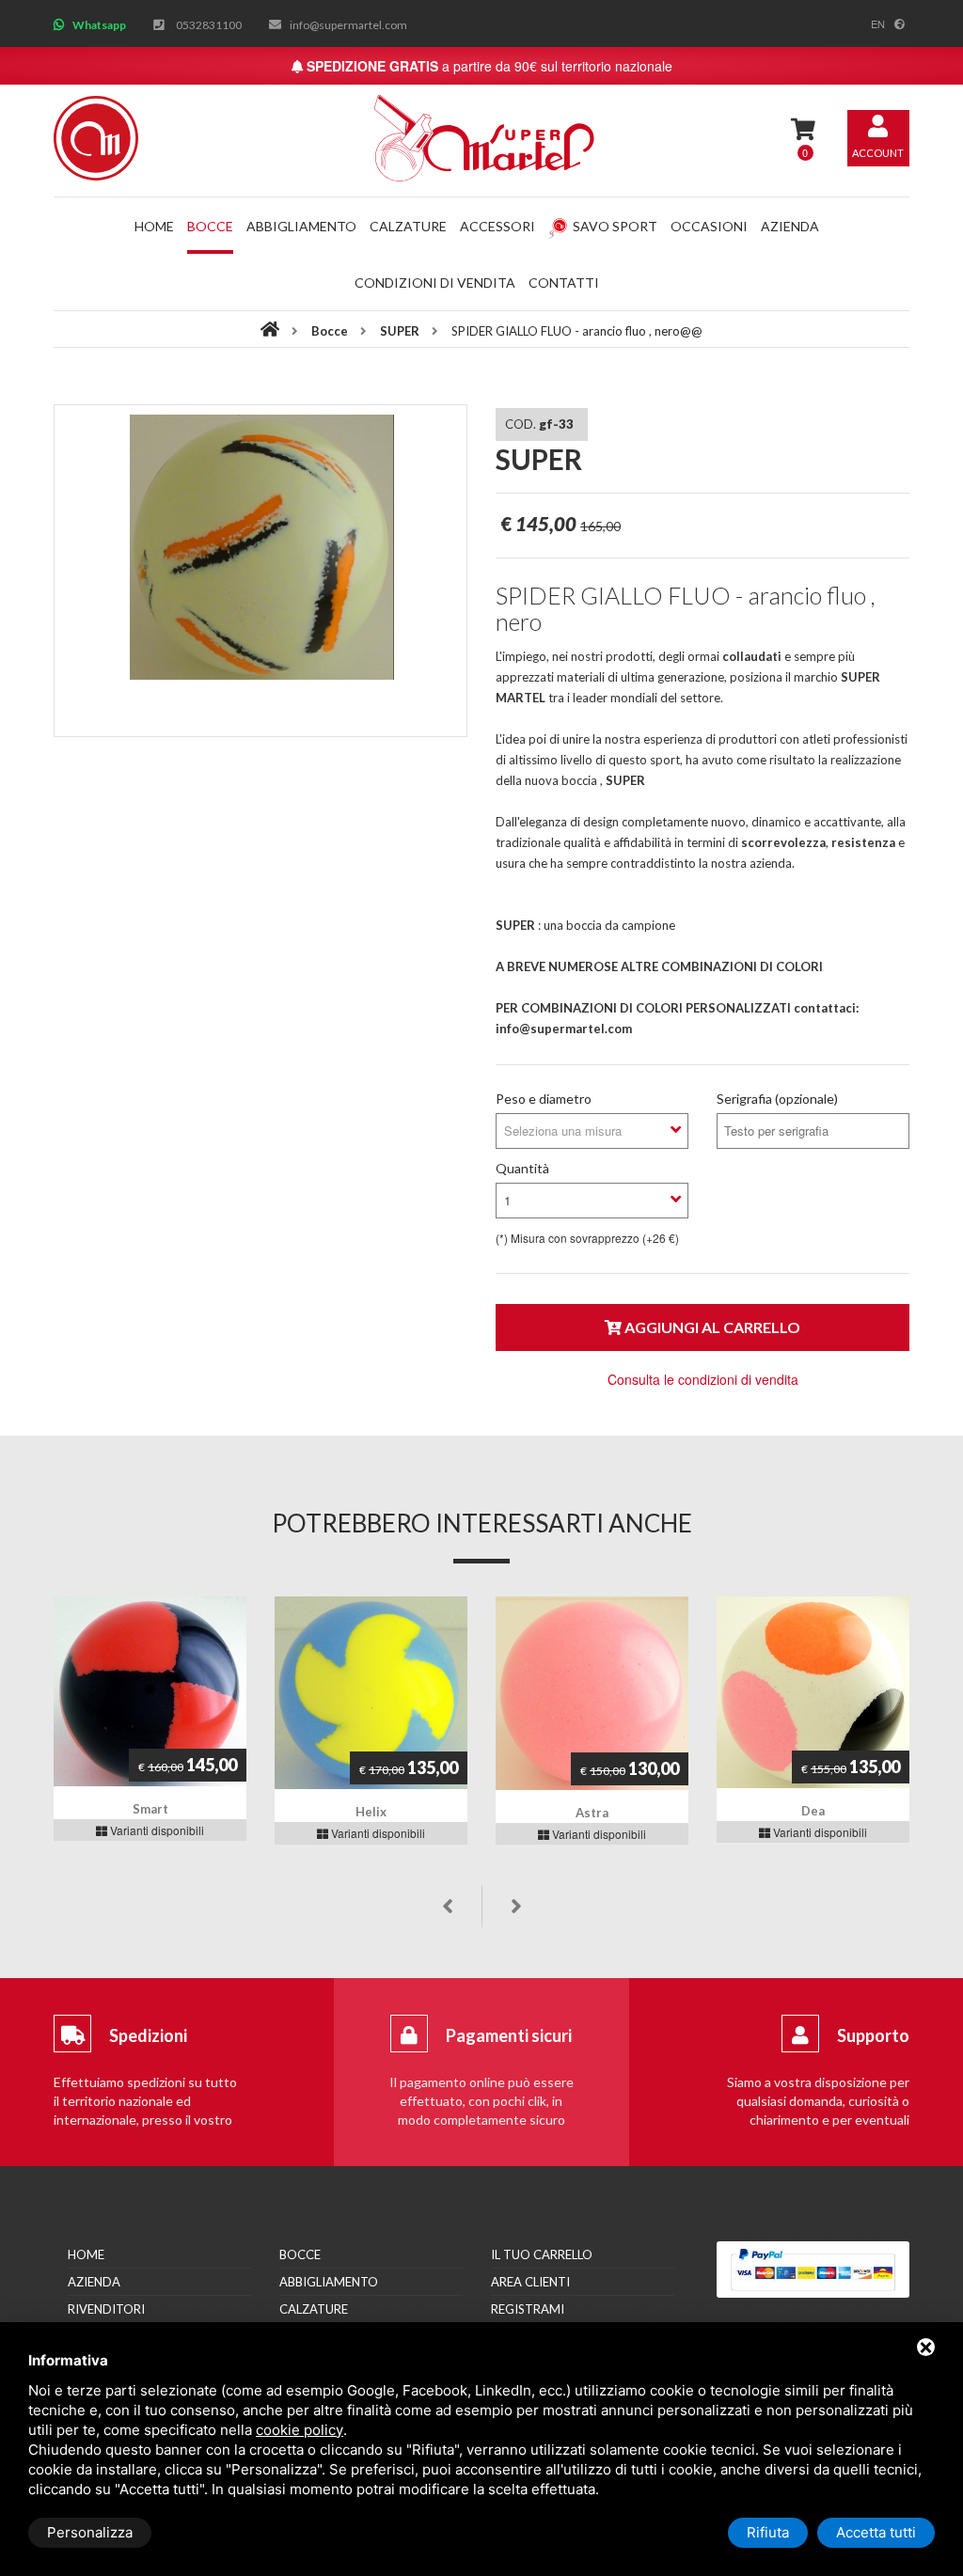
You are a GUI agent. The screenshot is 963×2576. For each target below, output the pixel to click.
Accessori (497, 226)
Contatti (564, 283)
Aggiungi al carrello (711, 1327)
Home (154, 226)
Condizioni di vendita (435, 283)
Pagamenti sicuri (509, 2035)
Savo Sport (615, 226)
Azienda (790, 226)
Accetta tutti (876, 2532)
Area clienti (530, 2282)
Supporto (873, 2035)
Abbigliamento (301, 226)
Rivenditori (106, 2309)
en (878, 24)
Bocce (210, 226)
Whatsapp (99, 25)
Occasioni (709, 226)
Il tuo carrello (542, 2254)
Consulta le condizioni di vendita (703, 1379)
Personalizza (90, 2532)
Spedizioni (148, 2035)
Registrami (528, 2309)
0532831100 (209, 25)
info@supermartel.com (348, 25)
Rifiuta (768, 2532)
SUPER (401, 331)
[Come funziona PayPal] (813, 2270)
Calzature (408, 226)
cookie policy (300, 2430)
